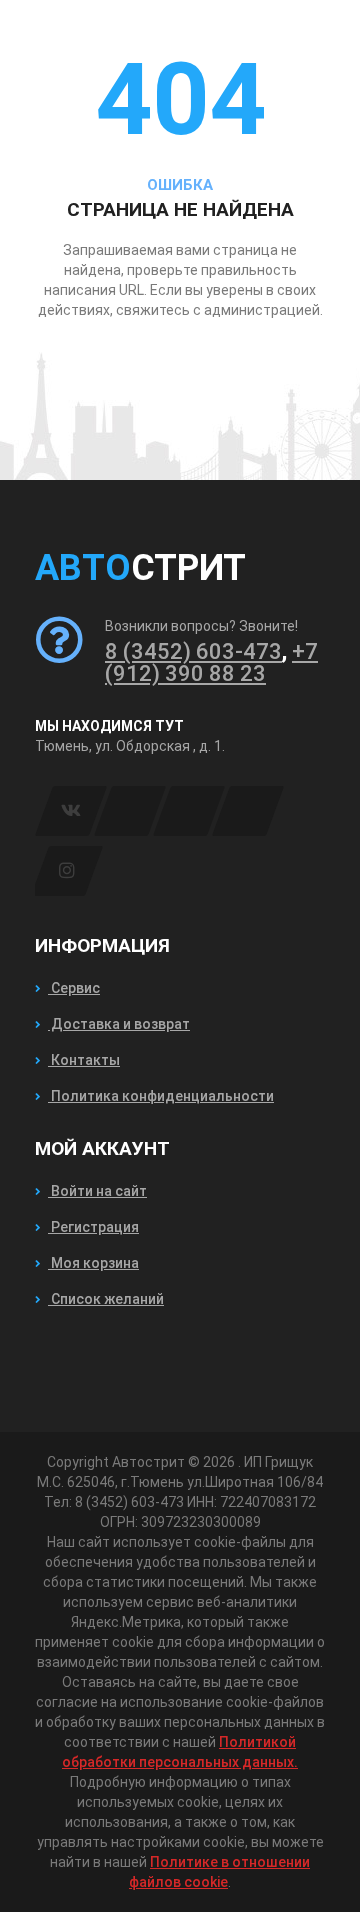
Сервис (74, 988)
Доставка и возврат (119, 1024)
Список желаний (106, 1299)
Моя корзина (93, 1263)
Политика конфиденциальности (161, 1096)
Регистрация (93, 1227)
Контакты (84, 1060)
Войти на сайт (97, 1191)
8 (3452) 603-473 (193, 651)
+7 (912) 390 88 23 (211, 662)
